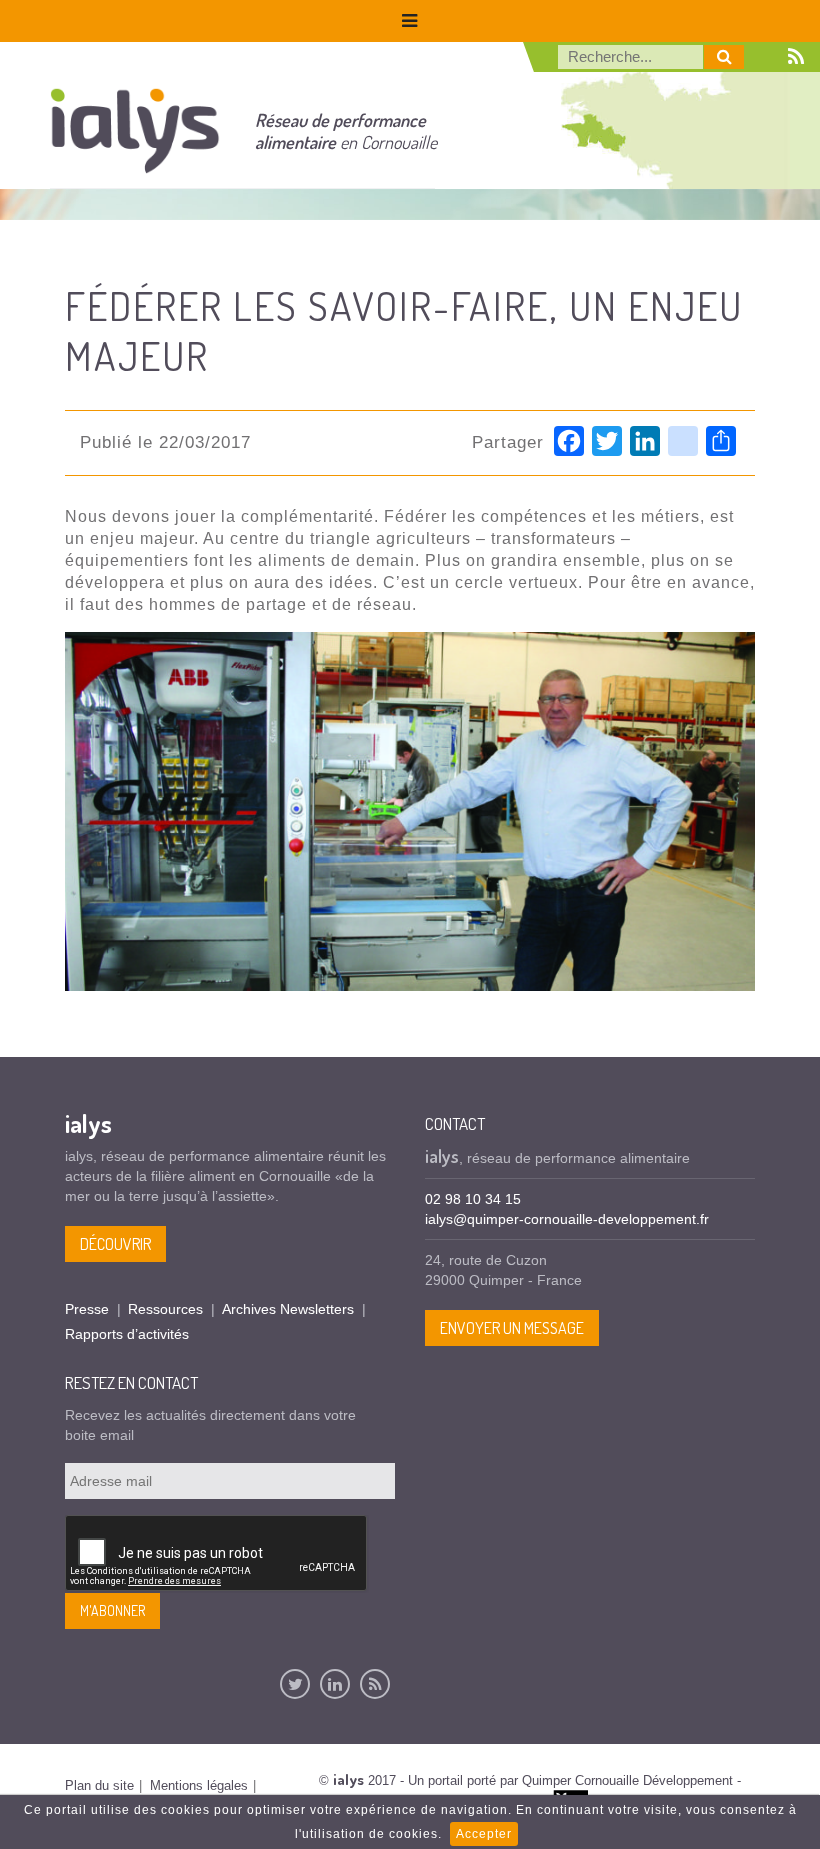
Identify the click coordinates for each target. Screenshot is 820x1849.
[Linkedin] (335, 1684)
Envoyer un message (512, 1328)
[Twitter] (295, 1684)
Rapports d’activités (127, 1334)
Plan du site (99, 1785)
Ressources (165, 1309)
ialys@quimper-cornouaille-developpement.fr (567, 1219)
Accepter (484, 1834)
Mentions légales (199, 1785)
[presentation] (217, 1554)
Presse (87, 1309)
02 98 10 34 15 (473, 1199)
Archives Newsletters (288, 1309)
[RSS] (375, 1684)
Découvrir (115, 1244)
